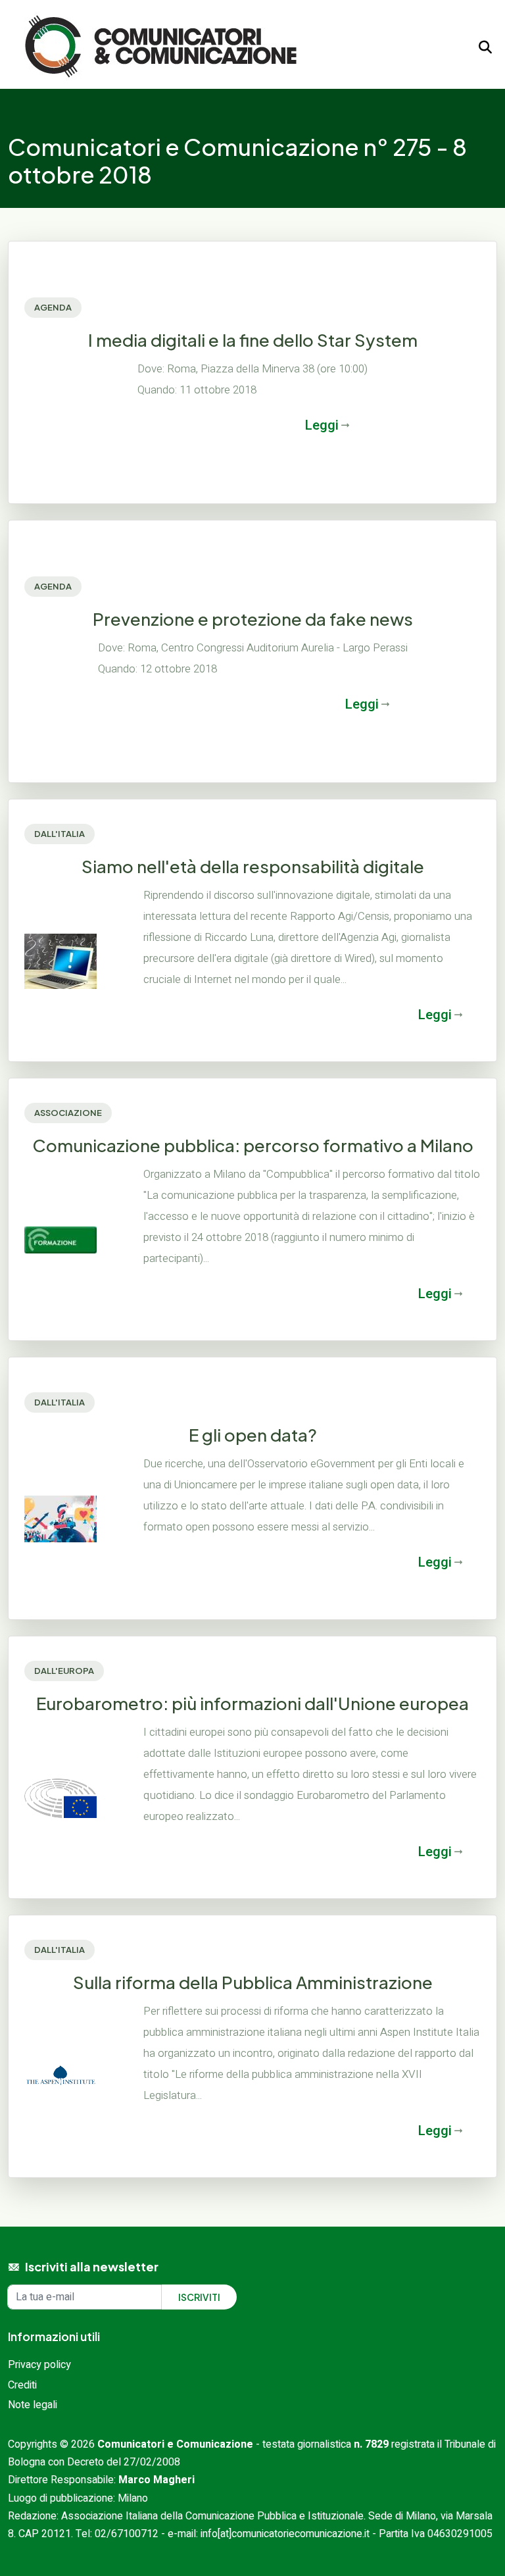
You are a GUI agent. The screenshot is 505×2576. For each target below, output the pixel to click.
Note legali (33, 2405)
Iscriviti (199, 2297)
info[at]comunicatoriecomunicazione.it (285, 2534)
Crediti (22, 2385)
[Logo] (161, 47)
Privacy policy (39, 2365)
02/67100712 (127, 2534)
